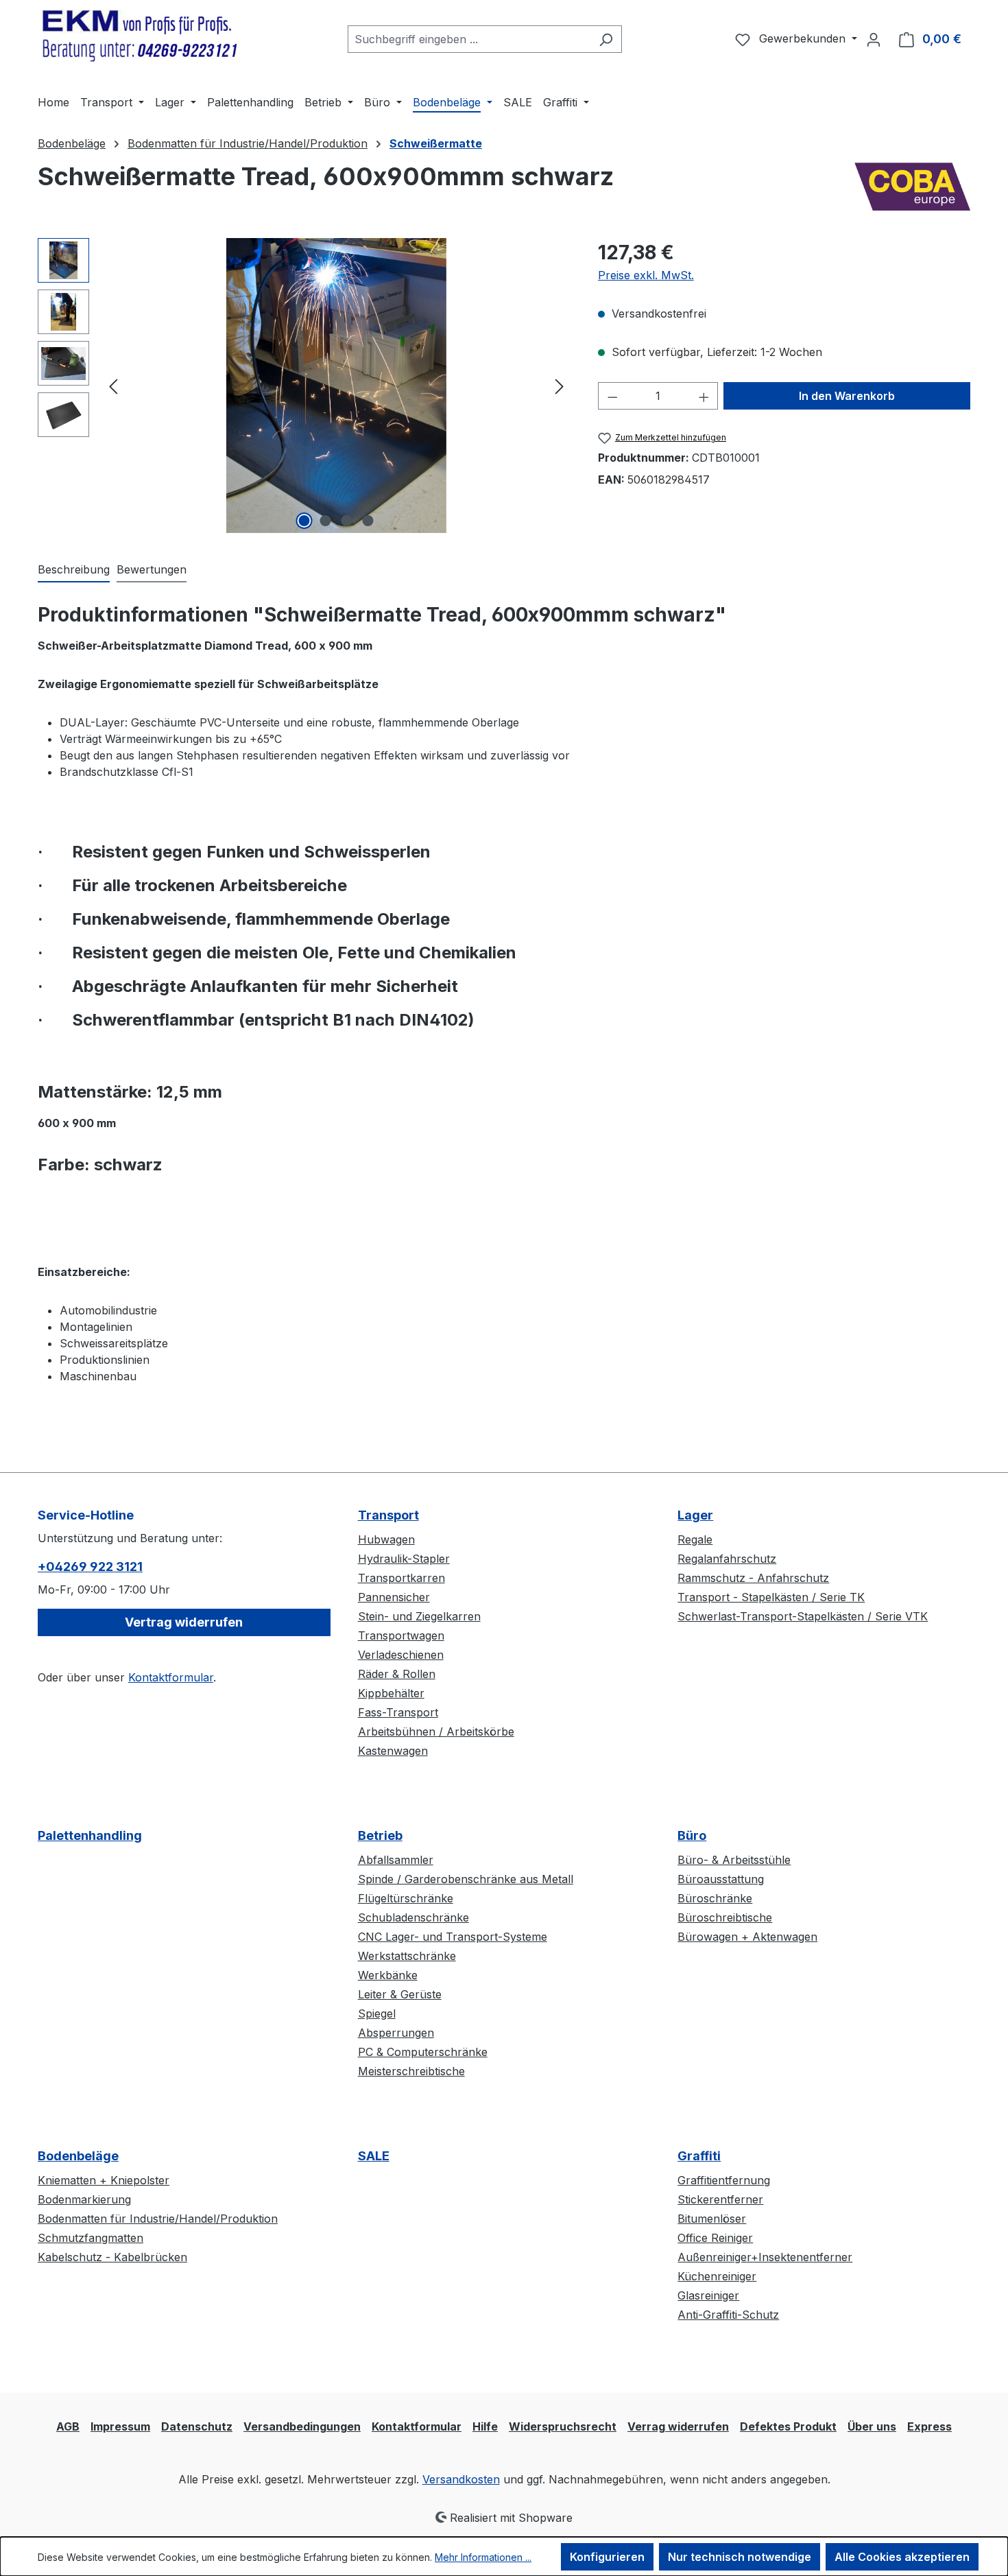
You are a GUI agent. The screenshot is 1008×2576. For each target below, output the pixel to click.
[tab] (74, 570)
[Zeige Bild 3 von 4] (347, 521)
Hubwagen (386, 1539)
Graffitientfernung (724, 2180)
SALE (374, 2156)
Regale (695, 1539)
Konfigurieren (607, 2557)
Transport (388, 1515)
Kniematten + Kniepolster (104, 2180)
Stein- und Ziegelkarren (419, 1616)
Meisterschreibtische (411, 2071)
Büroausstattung (721, 1879)
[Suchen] (606, 39)
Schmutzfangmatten (91, 2238)
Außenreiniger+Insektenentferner (765, 2257)
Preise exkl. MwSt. (646, 275)
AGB (68, 2426)
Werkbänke (388, 1975)
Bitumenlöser (712, 2219)
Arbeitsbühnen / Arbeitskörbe (436, 1732)
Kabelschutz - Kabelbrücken (112, 2257)
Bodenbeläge (78, 2156)
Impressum (120, 2426)
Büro (692, 1835)
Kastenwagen (393, 1751)
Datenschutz (197, 2426)
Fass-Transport (398, 1712)
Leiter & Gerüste (400, 1994)
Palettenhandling (90, 1835)
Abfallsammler (396, 1860)
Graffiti (699, 2156)
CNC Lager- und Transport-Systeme (453, 1937)
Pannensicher (394, 1597)
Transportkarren (401, 1578)
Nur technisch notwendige (740, 2557)
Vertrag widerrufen (184, 1622)
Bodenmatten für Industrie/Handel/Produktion (158, 2219)
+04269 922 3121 (90, 1567)
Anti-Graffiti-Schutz (728, 2315)
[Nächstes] (560, 386)
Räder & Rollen (397, 1674)
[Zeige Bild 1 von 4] (304, 521)
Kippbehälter (391, 1693)
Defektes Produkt (788, 2426)
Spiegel (377, 2013)
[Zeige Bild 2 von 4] (326, 521)
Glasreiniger (708, 2295)
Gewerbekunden (804, 38)
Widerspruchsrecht (563, 2426)
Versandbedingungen (302, 2426)
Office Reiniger (715, 2238)
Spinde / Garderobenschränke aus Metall (466, 1879)
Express (929, 2426)
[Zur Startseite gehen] (141, 36)
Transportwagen (401, 1635)
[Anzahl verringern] (612, 396)
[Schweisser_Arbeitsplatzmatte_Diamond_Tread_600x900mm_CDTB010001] (336, 386)
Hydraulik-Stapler (404, 1559)
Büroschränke (715, 1898)
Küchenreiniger (717, 2276)
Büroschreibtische (725, 1917)
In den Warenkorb (847, 396)
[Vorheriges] (113, 386)
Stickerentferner (720, 2199)
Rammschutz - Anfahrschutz (753, 1578)
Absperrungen (396, 2033)
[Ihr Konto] (874, 39)
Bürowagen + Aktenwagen (747, 1937)
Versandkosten (461, 2479)
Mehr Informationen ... (483, 2557)
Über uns (872, 2426)
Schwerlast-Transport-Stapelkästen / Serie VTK (803, 1616)
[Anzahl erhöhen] (704, 396)
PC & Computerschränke (423, 2052)
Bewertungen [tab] (152, 569)
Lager (695, 1515)
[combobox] (469, 39)
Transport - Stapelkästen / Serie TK (771, 1597)
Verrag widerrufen (678, 2426)
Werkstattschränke (407, 1956)
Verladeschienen (401, 1655)
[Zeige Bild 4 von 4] (368, 521)
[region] (304, 386)
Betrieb (380, 1835)
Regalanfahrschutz (727, 1559)
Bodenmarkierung (84, 2199)
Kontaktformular (171, 1677)
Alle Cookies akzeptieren (902, 2557)
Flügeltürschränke (406, 1898)
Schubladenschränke (413, 1917)
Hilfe (485, 2426)
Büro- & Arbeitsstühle (734, 1860)
